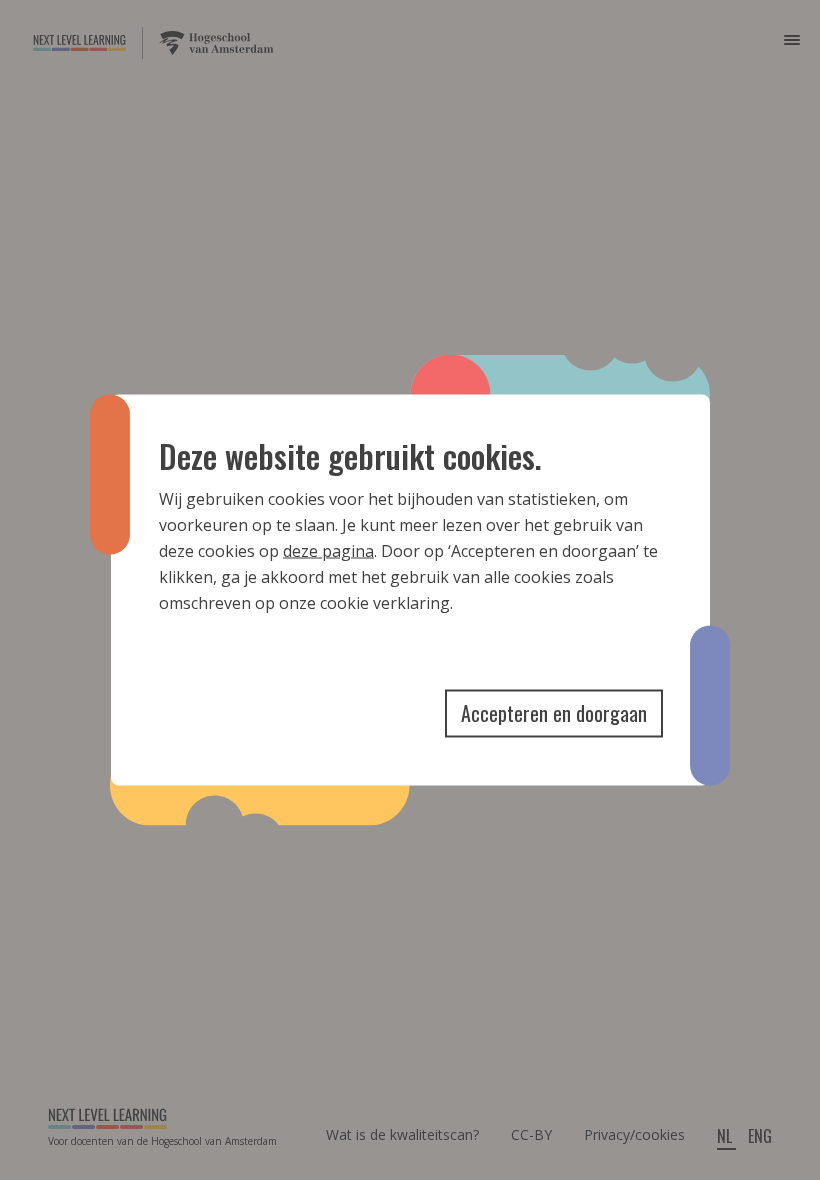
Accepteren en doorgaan (554, 713)
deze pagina (328, 551)
